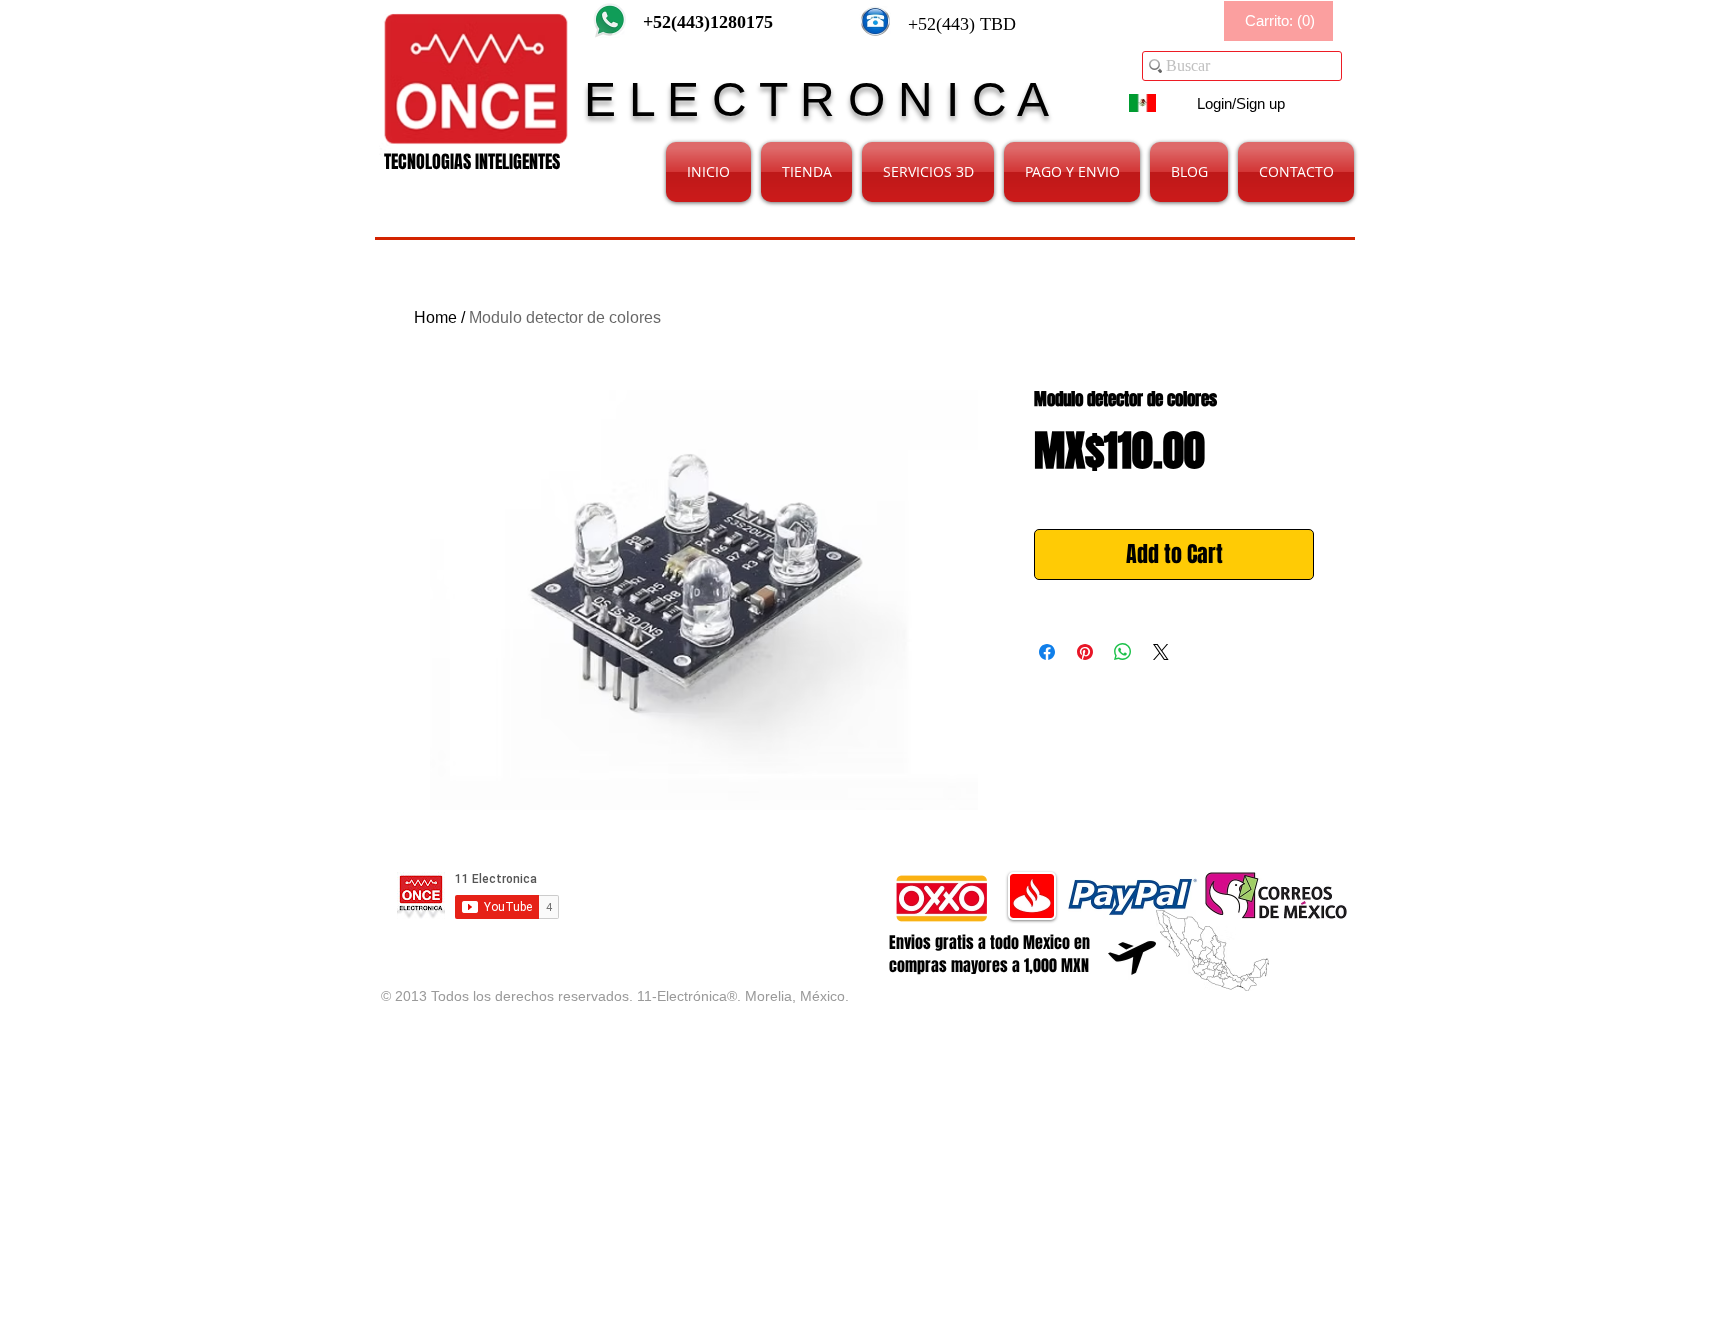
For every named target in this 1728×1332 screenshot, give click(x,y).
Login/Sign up (1241, 103)
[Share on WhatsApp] (1123, 652)
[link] (1280, 21)
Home (435, 317)
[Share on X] (1161, 652)
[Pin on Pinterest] (1085, 652)
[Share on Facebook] (1047, 652)
